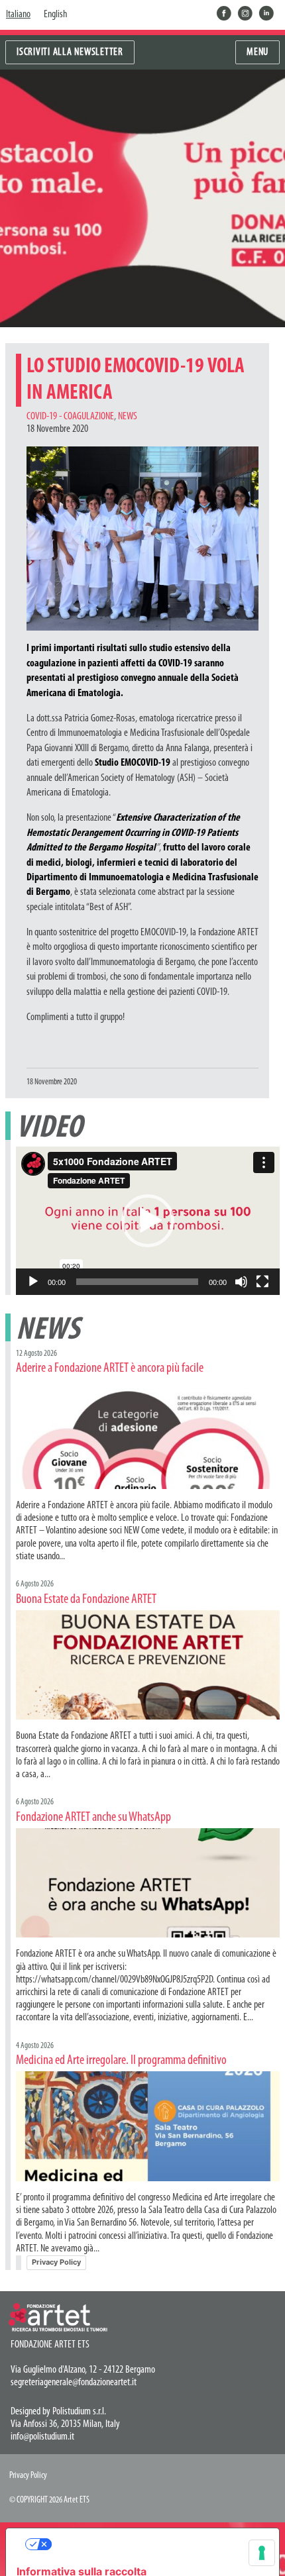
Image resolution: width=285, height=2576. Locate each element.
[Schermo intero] (262, 1282)
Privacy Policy (56, 2262)
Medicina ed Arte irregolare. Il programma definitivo (121, 2061)
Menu (257, 52)
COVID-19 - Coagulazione (70, 417)
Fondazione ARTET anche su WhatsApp (93, 1818)
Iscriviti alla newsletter (70, 52)
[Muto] (241, 1282)
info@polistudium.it (42, 2437)
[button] (148, 1221)
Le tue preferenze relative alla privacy (156, 2544)
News (128, 417)
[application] (148, 1221)
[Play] (33, 1282)
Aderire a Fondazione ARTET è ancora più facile (110, 1368)
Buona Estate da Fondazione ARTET (86, 1600)
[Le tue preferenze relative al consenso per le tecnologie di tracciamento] (262, 2553)
